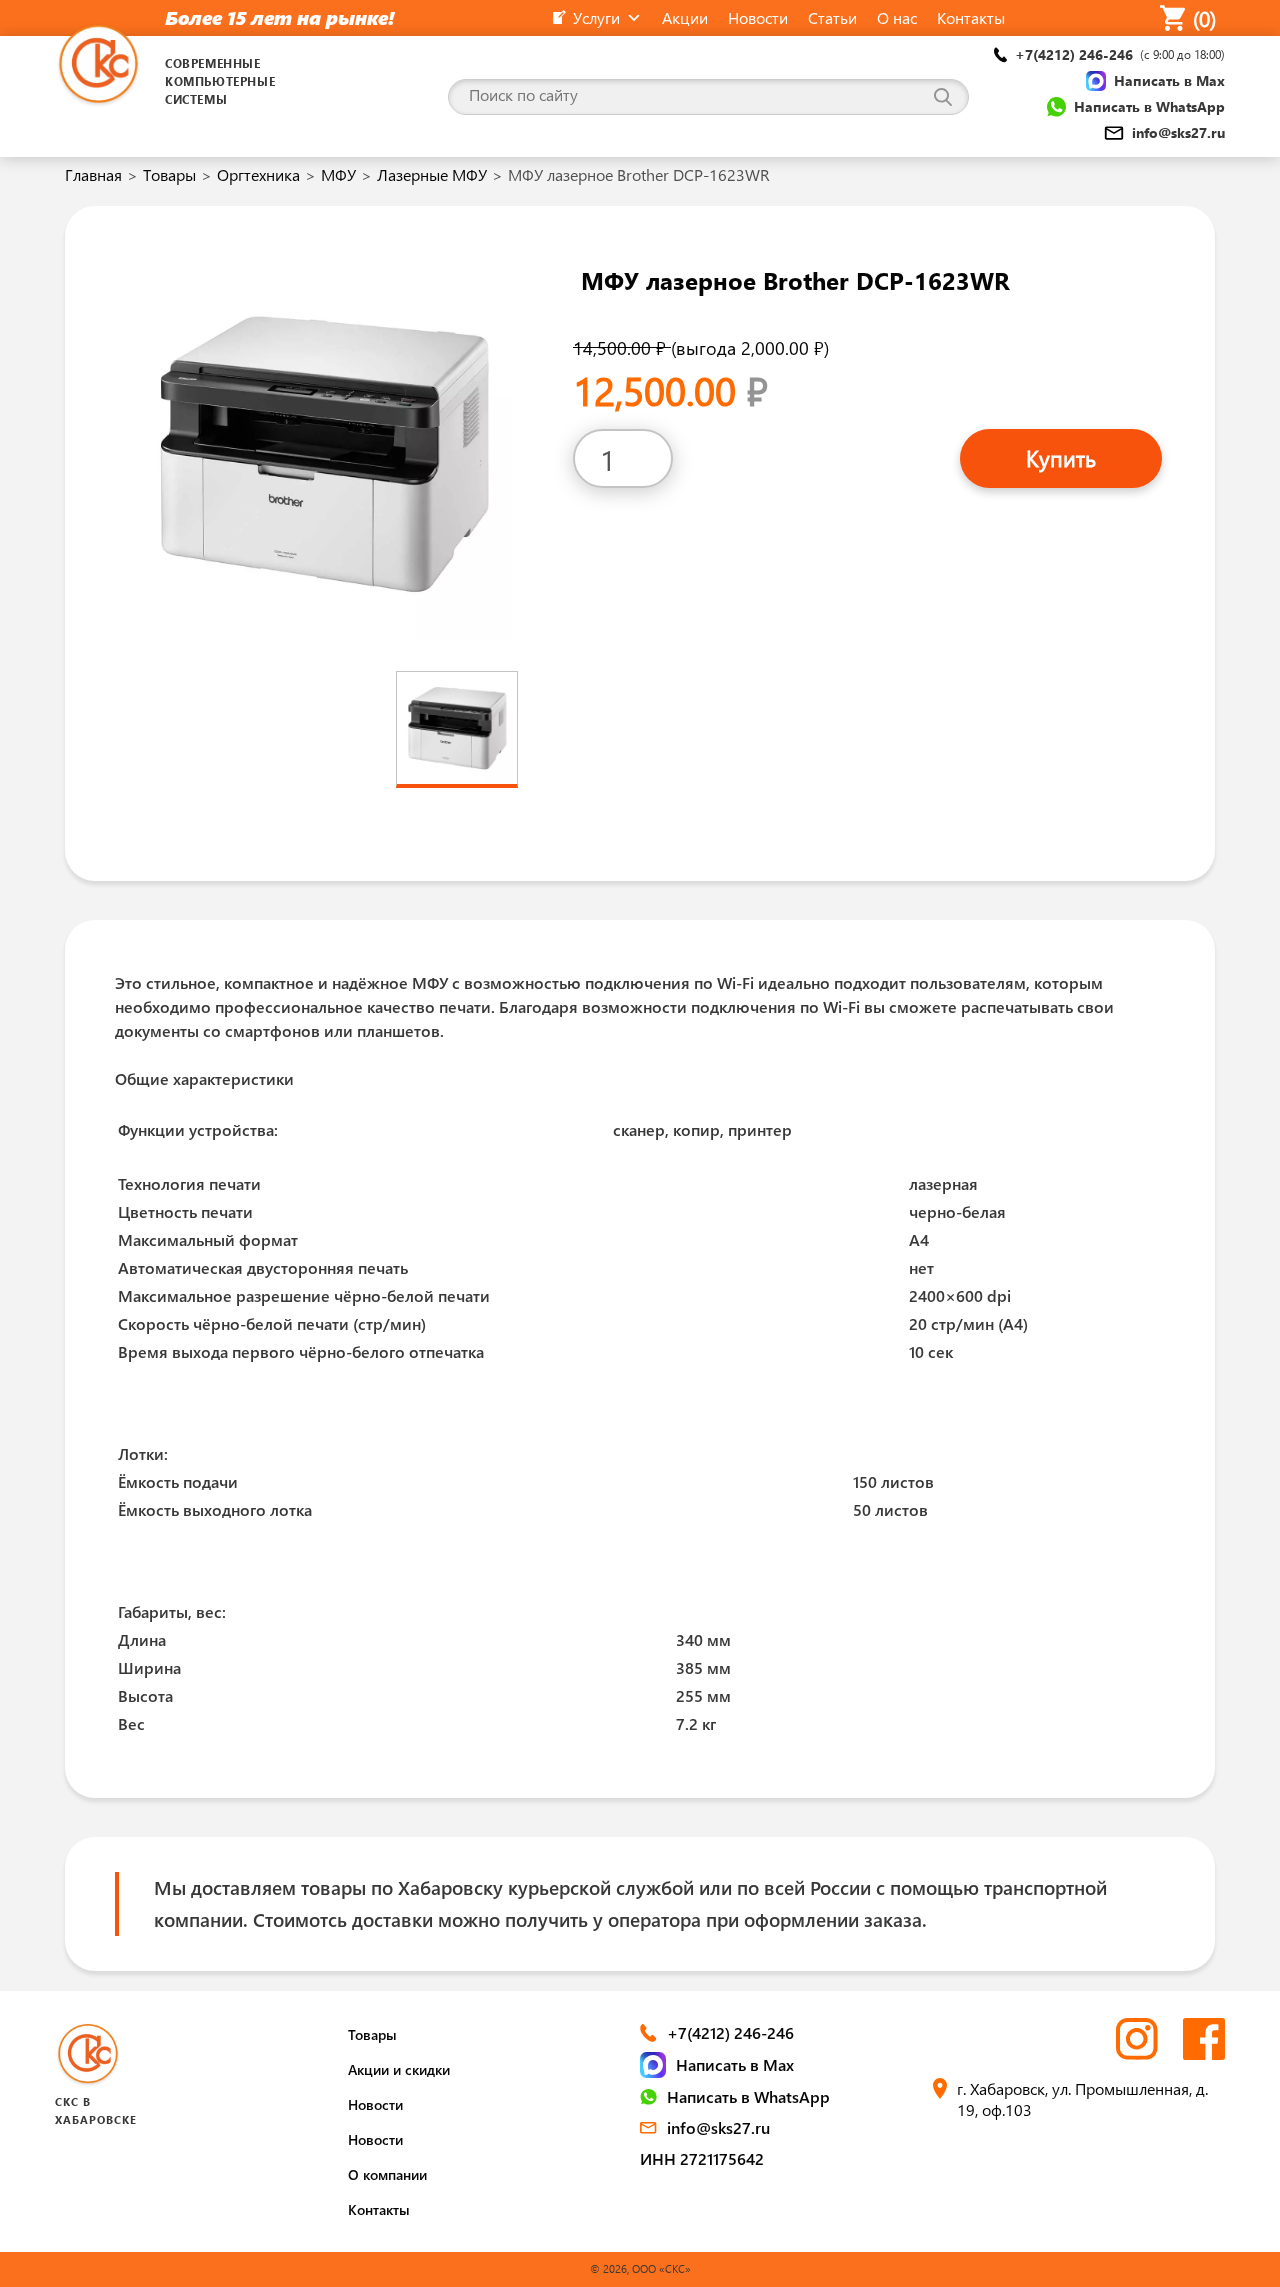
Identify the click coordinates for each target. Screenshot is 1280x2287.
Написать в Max (1169, 80)
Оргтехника (258, 174)
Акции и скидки (399, 2069)
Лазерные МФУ (432, 174)
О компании (387, 2174)
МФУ (338, 174)
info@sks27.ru (1178, 132)
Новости (375, 2104)
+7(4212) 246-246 (1120, 54)
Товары (169, 174)
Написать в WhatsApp (1149, 106)
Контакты (379, 2209)
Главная (93, 174)
